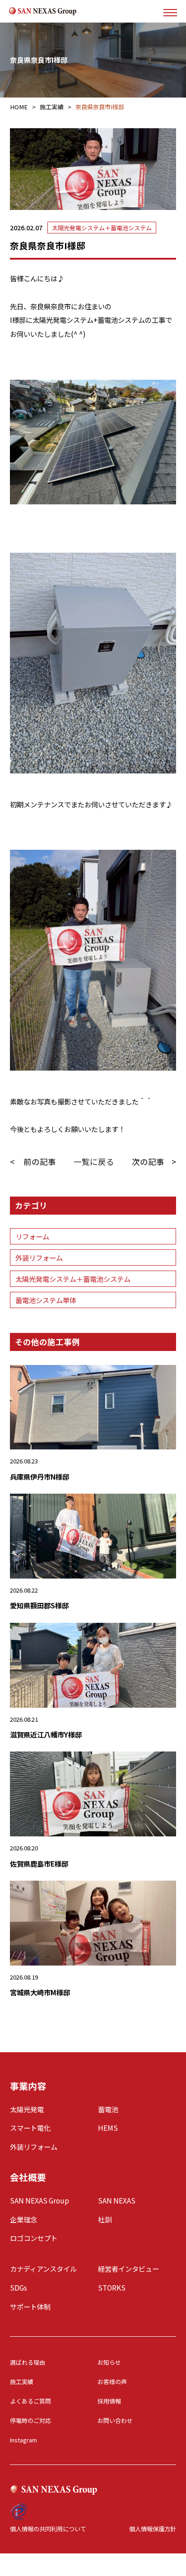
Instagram (23, 2440)
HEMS (108, 2128)
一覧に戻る (94, 1162)
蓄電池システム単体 (46, 1300)
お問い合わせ (115, 2420)
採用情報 (109, 2401)
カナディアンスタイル (43, 2269)
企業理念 (23, 2219)
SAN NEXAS (117, 2200)
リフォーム (32, 1236)
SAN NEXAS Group (40, 2200)
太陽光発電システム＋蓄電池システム (102, 228)
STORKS (112, 2287)
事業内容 (28, 2086)
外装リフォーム (39, 1258)
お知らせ (109, 2362)
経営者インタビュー (128, 2269)
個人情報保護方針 (153, 2529)
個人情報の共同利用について (48, 2529)
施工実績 (22, 2382)
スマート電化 (30, 2128)
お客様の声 (112, 2382)
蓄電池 (108, 2109)
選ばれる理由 (28, 2362)
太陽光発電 (27, 2109)
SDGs (19, 2287)
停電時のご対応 (30, 2420)
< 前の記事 (33, 1162)
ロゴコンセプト (34, 2238)
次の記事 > (154, 1162)
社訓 (105, 2219)
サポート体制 (30, 2306)
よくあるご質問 (30, 2401)
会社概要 (28, 2177)
